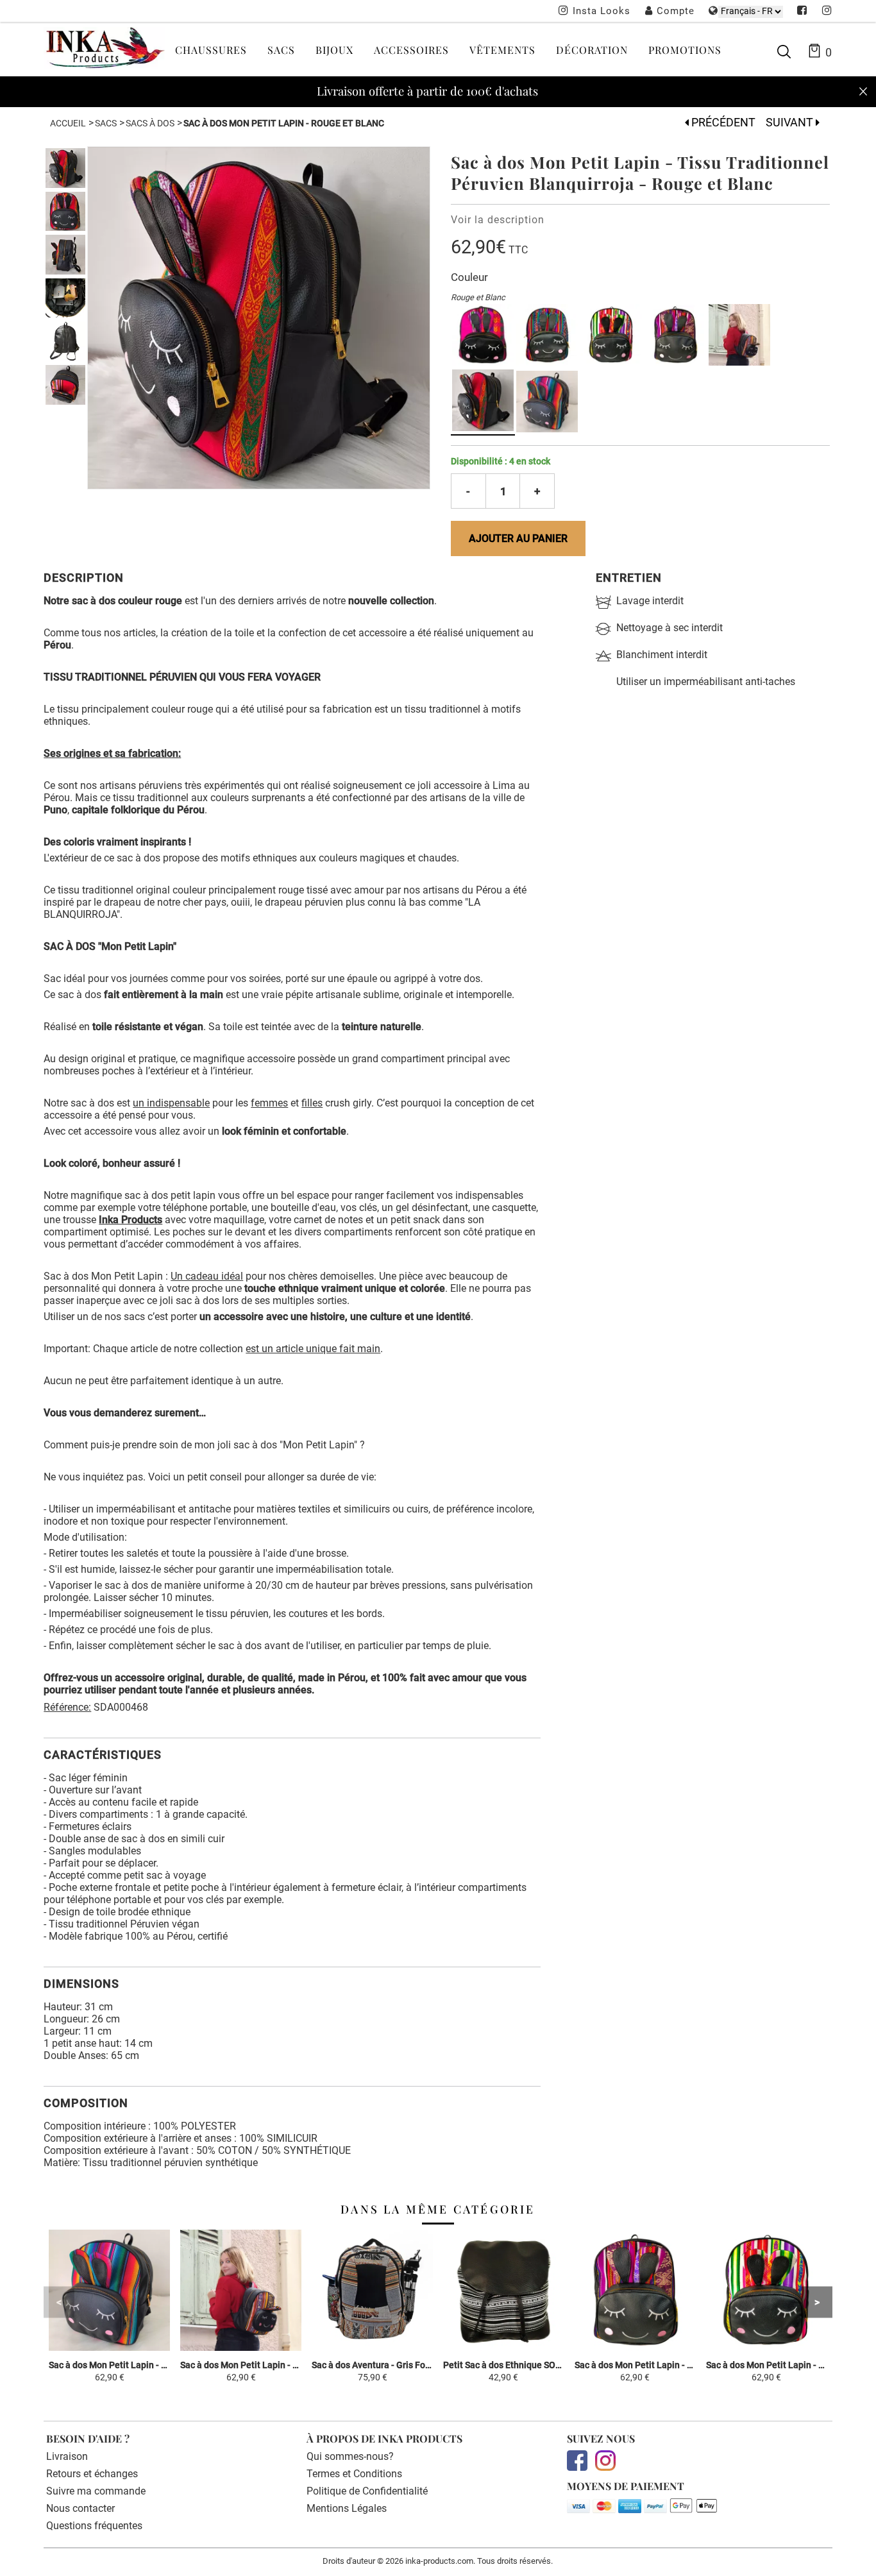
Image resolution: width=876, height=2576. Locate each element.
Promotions (685, 50)
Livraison (67, 2456)
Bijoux (334, 50)
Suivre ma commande (96, 2491)
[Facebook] (802, 12)
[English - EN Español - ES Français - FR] (751, 11)
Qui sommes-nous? (350, 2456)
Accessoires (411, 50)
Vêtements (502, 50)
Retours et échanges (92, 2474)
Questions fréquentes (94, 2526)
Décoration (592, 50)
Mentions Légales (347, 2508)
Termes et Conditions (354, 2474)
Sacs (281, 50)
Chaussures (211, 50)
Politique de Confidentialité (367, 2491)
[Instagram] (827, 12)
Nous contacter (80, 2508)
